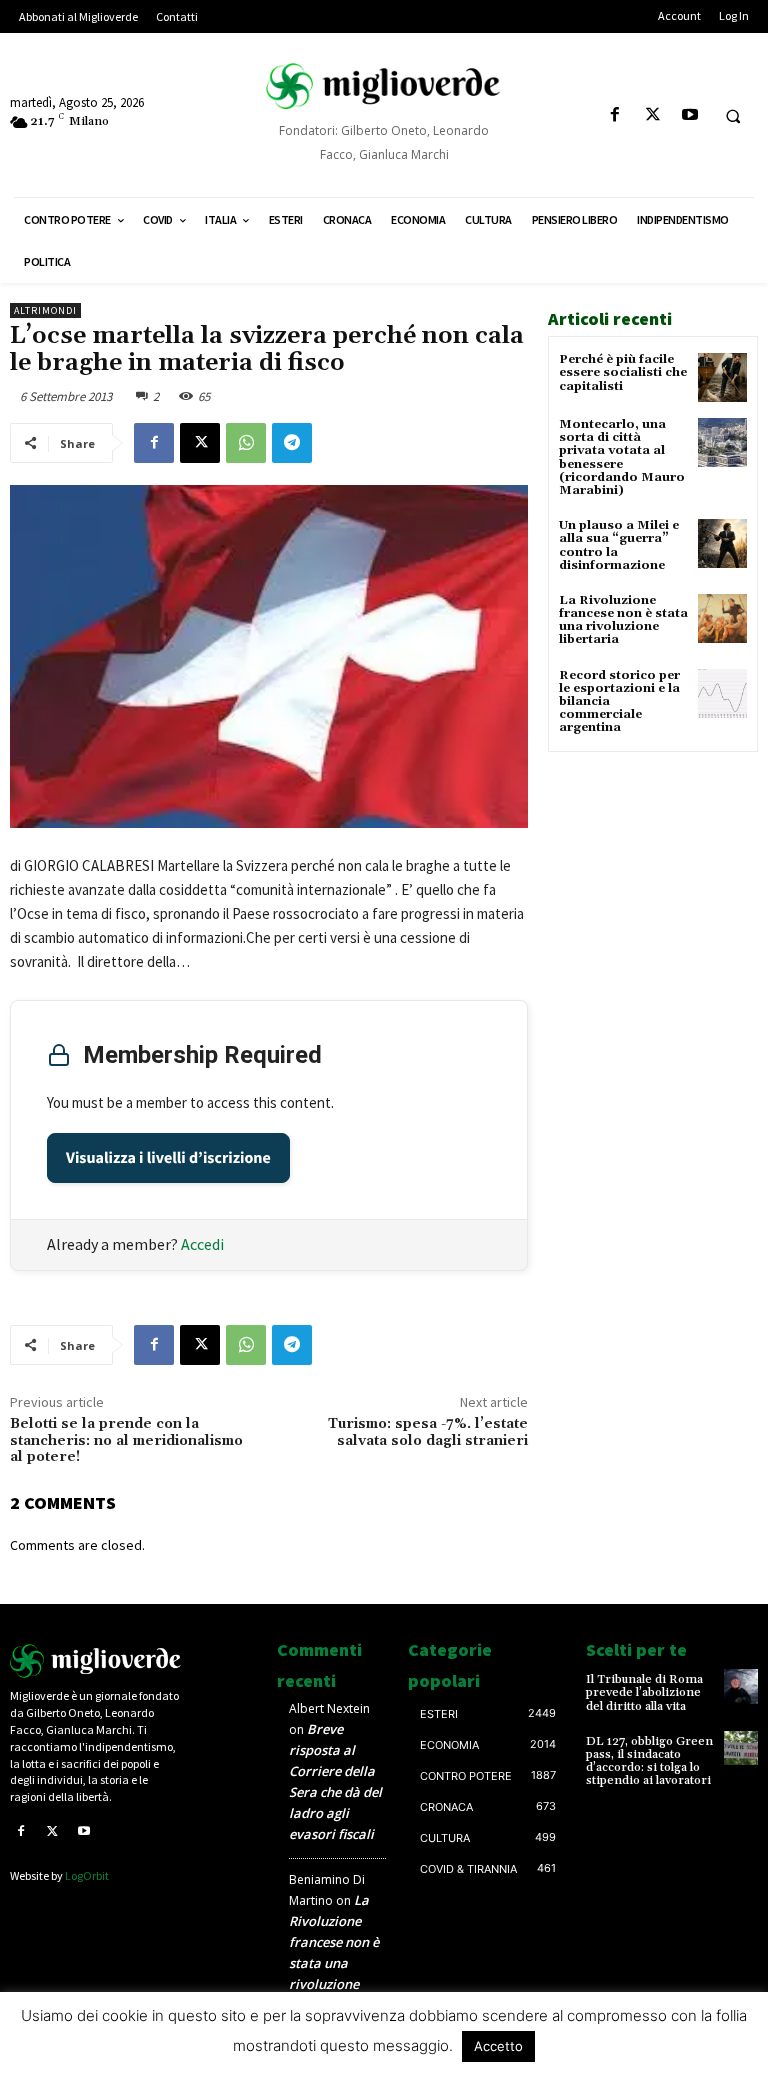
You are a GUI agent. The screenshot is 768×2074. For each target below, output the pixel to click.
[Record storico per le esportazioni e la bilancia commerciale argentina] (722, 693)
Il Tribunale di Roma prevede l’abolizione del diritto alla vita (644, 1692)
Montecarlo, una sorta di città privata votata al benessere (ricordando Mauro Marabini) (622, 457)
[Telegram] (292, 443)
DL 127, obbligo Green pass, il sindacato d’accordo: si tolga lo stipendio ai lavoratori (649, 1761)
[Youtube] (689, 115)
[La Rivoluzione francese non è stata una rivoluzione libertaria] (722, 618)
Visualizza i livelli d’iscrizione (168, 1158)
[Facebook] (615, 115)
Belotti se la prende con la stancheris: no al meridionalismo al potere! (126, 1441)
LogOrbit (87, 1875)
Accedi (202, 1244)
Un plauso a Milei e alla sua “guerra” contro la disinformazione (619, 545)
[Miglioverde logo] (96, 1661)
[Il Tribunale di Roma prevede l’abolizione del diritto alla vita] (741, 1686)
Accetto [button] (498, 2046)
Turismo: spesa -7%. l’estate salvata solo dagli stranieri (428, 1432)
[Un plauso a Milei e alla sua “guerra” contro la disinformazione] (722, 543)
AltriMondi (45, 310)
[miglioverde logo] (384, 86)
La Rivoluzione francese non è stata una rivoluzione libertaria (623, 620)
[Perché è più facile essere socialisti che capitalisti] (722, 377)
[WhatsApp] (246, 443)
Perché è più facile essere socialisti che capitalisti (623, 372)
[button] (733, 116)
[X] (652, 115)
